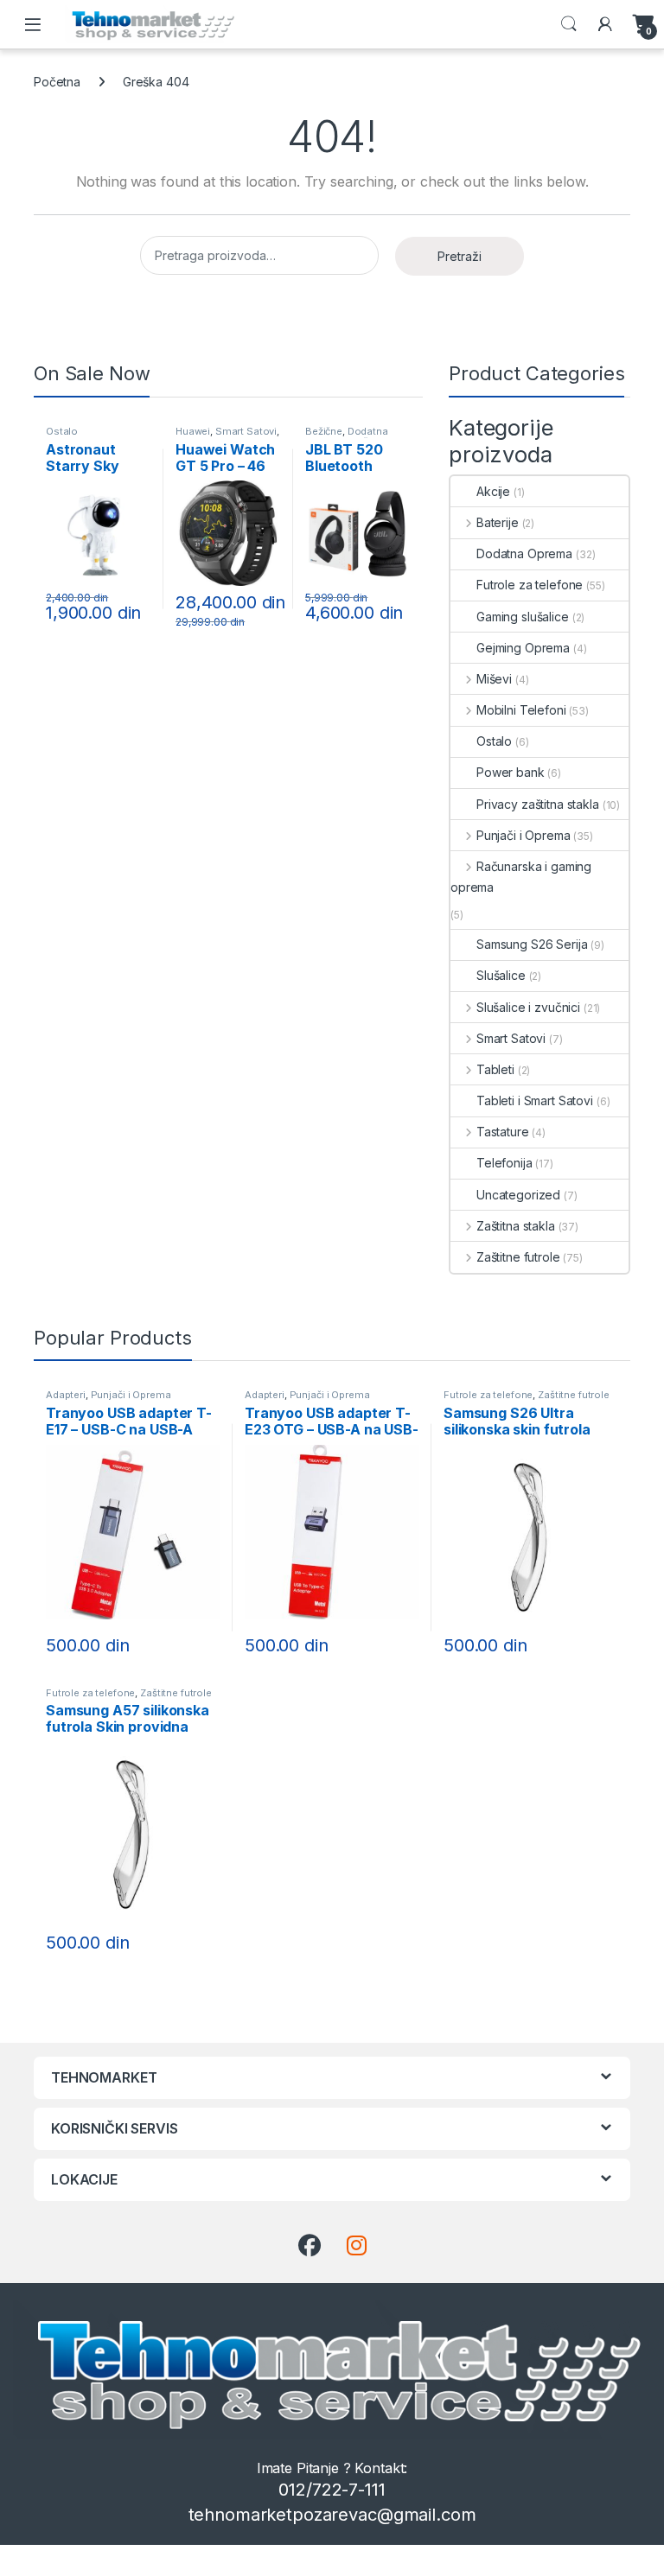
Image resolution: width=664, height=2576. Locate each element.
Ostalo (62, 431)
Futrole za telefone (530, 585)
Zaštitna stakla (516, 1226)
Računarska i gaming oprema (521, 877)
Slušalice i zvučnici (528, 1007)
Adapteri (66, 1395)
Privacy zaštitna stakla (538, 804)
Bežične (324, 431)
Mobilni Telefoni (521, 710)
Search (569, 24)
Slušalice (501, 975)
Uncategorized (518, 1195)
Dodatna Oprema (347, 436)
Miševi (494, 679)
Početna (57, 82)
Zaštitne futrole (518, 1257)
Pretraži (460, 256)
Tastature (503, 1132)
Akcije (493, 491)
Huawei (193, 431)
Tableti (495, 1069)
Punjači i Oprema (524, 835)
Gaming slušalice (523, 617)
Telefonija (504, 1163)
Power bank (511, 772)
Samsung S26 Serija (532, 944)
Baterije (498, 522)
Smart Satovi (246, 431)
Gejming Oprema (523, 648)
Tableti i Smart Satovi (535, 1100)
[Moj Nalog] (605, 24)
